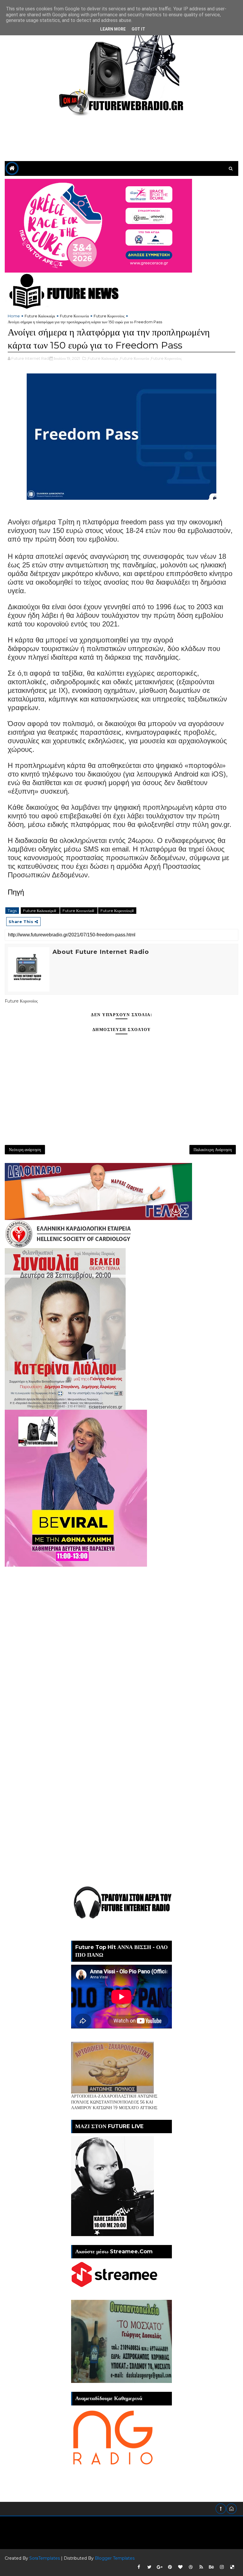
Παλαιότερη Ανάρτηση (213, 1150)
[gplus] (160, 2567)
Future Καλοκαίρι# (40, 911)
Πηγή (16, 892)
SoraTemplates (45, 2558)
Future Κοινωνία (74, 316)
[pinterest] (170, 2567)
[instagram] (222, 2567)
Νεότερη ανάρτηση (25, 1150)
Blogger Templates (115, 2558)
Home (14, 316)
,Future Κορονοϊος (166, 358)
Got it (138, 29)
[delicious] (232, 2567)
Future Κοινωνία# (79, 911)
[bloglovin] (180, 2567)
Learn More (113, 29)
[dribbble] (191, 2567)
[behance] (212, 2567)
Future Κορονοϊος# (117, 911)
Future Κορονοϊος (109, 316)
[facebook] (139, 2567)
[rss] (201, 2567)
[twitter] (149, 2567)
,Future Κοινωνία (134, 358)
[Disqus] (121, 1641)
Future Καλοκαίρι (40, 316)
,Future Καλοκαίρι (103, 358)
